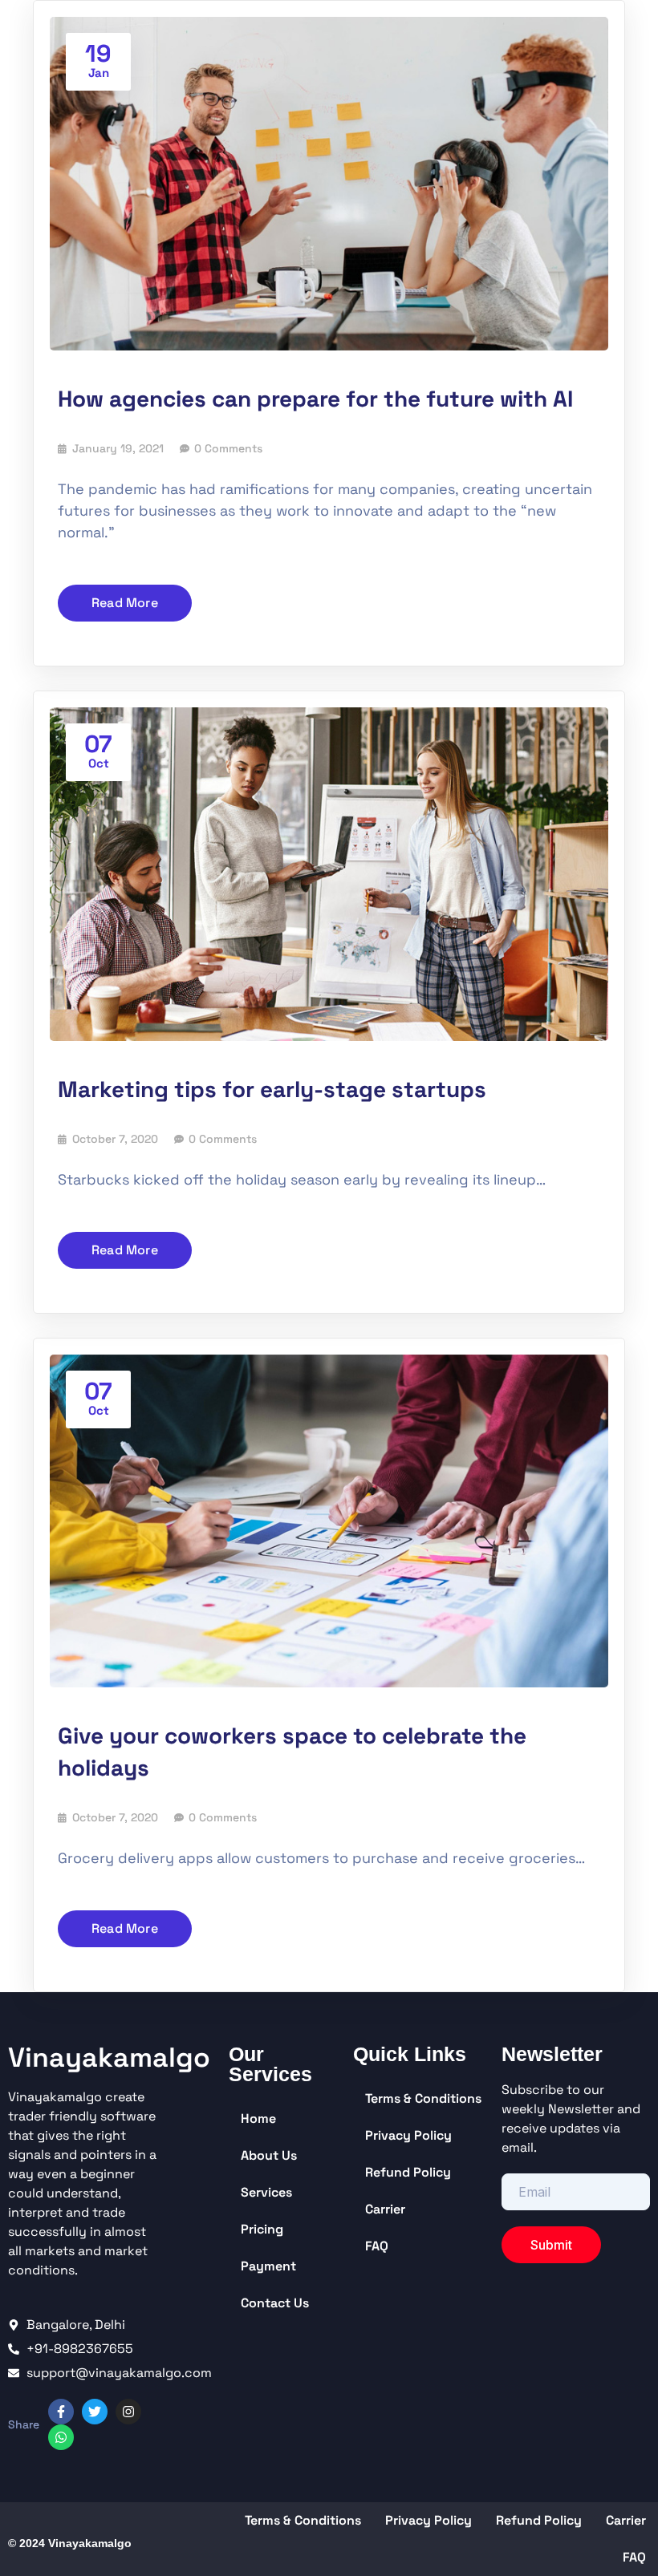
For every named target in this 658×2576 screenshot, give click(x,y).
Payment (268, 2266)
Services (266, 2192)
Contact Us (275, 2303)
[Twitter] (95, 2412)
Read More (125, 603)
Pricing (262, 2229)
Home (258, 2118)
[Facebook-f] (61, 2412)
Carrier (385, 2209)
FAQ (377, 2246)
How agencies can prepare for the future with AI (315, 399)
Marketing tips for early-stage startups (272, 1089)
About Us (269, 2155)
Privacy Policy (408, 2135)
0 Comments (228, 448)
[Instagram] (128, 2412)
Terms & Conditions (423, 2098)
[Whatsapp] (61, 2437)
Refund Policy (408, 2172)
